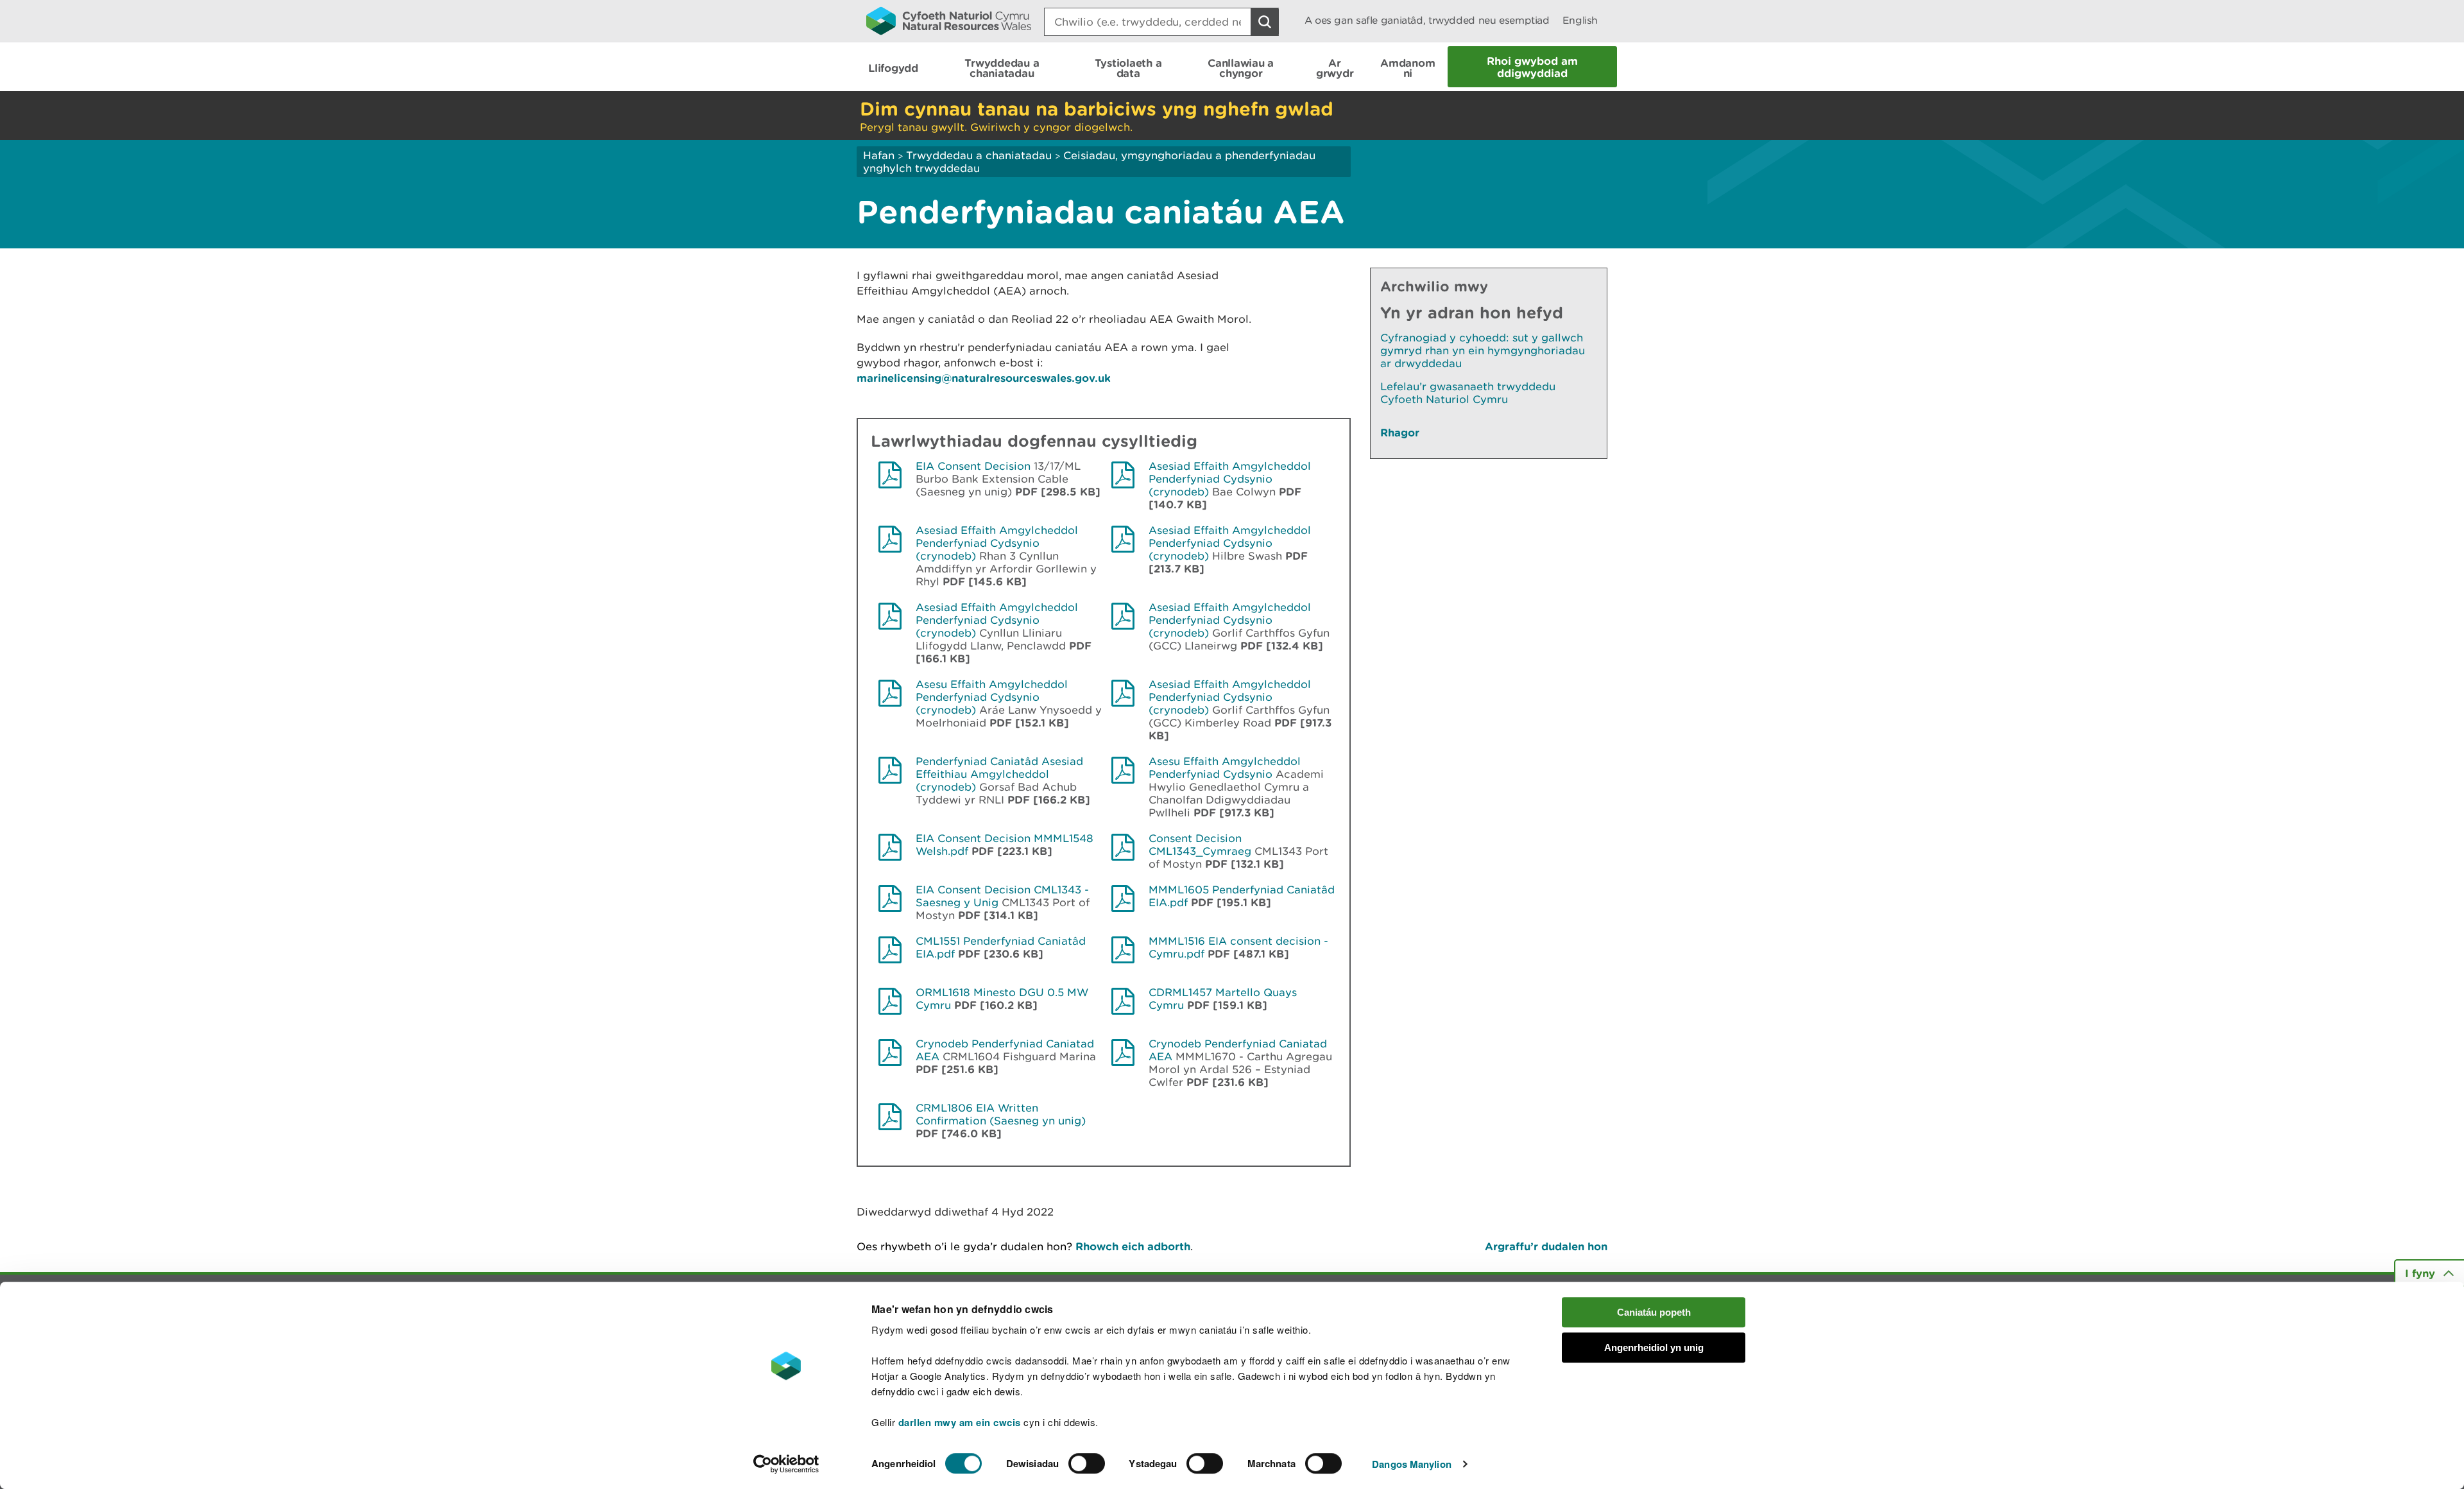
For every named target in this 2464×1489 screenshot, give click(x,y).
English (1580, 20)
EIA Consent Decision (973, 466)
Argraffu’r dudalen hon (1546, 1246)
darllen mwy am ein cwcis (960, 1422)
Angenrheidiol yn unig (1654, 1347)
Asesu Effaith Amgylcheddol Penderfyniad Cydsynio (1225, 768)
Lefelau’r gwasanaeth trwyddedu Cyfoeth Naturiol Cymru (1468, 393)
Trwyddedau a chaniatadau (979, 155)
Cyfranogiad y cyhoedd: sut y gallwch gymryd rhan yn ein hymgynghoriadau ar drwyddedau (1483, 350)
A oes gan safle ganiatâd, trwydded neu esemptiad (1427, 20)
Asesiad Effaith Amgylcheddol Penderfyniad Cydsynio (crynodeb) (1230, 479)
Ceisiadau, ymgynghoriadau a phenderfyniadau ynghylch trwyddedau (1089, 162)
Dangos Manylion (1412, 1464)
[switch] (1087, 1463)
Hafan (879, 155)
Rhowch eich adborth (1133, 1246)
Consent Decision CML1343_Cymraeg (1200, 845)
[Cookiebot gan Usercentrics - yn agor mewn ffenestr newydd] (786, 1464)
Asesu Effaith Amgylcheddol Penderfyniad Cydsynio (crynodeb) (992, 697)
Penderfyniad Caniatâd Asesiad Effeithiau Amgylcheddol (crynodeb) (999, 774)
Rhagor (1400, 432)
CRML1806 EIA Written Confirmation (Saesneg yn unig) (1001, 1114)
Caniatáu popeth (1654, 1312)
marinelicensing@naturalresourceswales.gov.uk (984, 378)
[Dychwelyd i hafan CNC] (949, 21)
